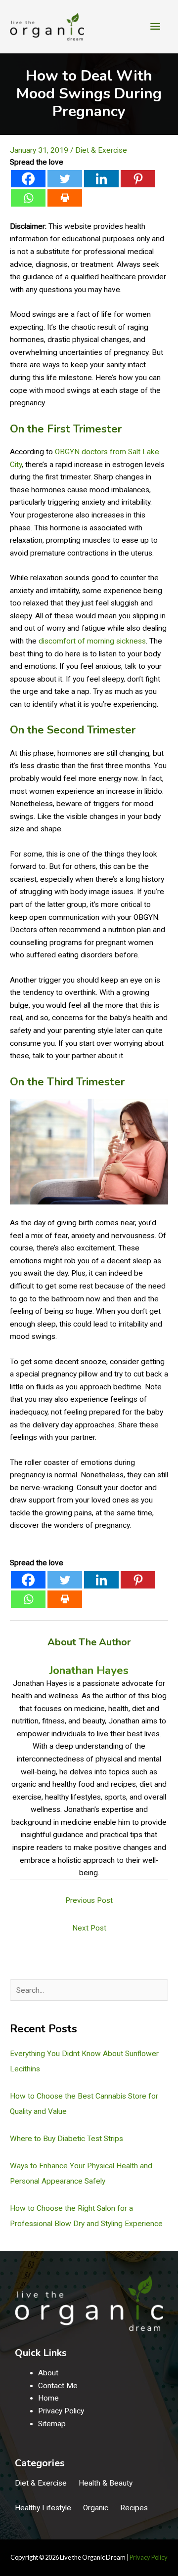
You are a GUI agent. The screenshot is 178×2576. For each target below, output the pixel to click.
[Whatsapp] (28, 198)
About (48, 2373)
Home (48, 2398)
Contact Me (58, 2386)
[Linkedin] (101, 179)
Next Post (89, 1928)
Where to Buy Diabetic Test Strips (67, 2139)
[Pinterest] (138, 179)
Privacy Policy (61, 2411)
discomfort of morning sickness (92, 641)
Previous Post (89, 1900)
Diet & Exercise (101, 150)
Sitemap (52, 2424)
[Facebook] (28, 179)
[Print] (65, 198)
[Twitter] (65, 179)
